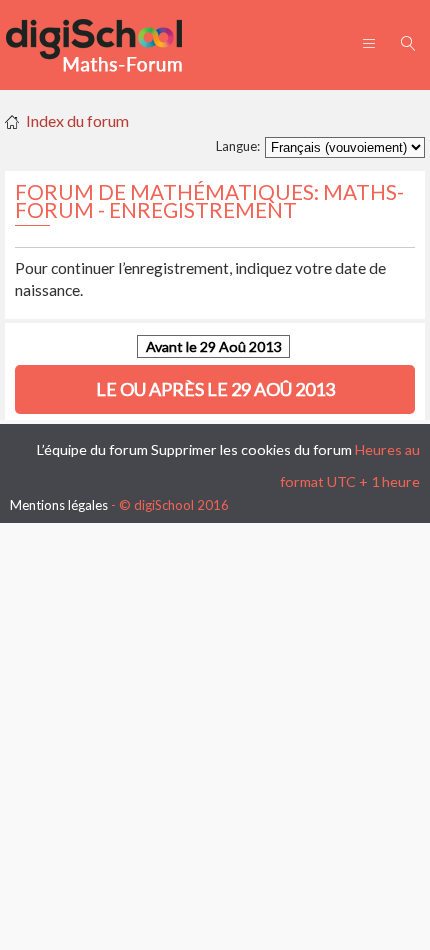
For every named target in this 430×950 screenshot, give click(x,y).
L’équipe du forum (92, 449)
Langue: (238, 146)
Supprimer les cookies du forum (251, 449)
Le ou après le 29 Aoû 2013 (215, 389)
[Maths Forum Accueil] (108, 45)
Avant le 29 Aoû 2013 (213, 346)
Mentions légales (59, 505)
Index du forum (77, 120)
